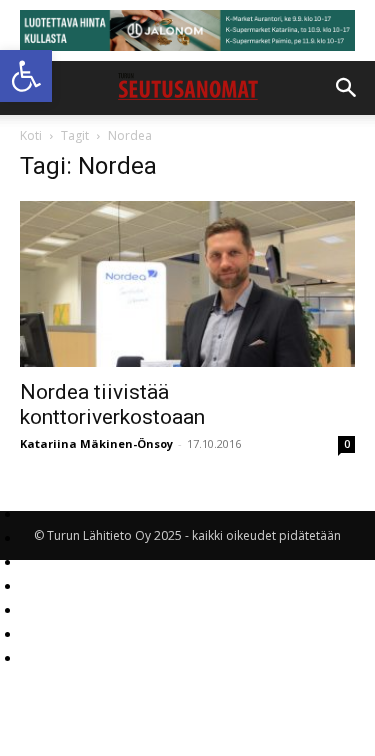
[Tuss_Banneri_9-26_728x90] (187, 30)
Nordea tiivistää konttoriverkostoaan (112, 404)
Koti (31, 135)
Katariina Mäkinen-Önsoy (96, 443)
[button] (26, 76)
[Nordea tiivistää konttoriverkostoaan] (187, 283)
